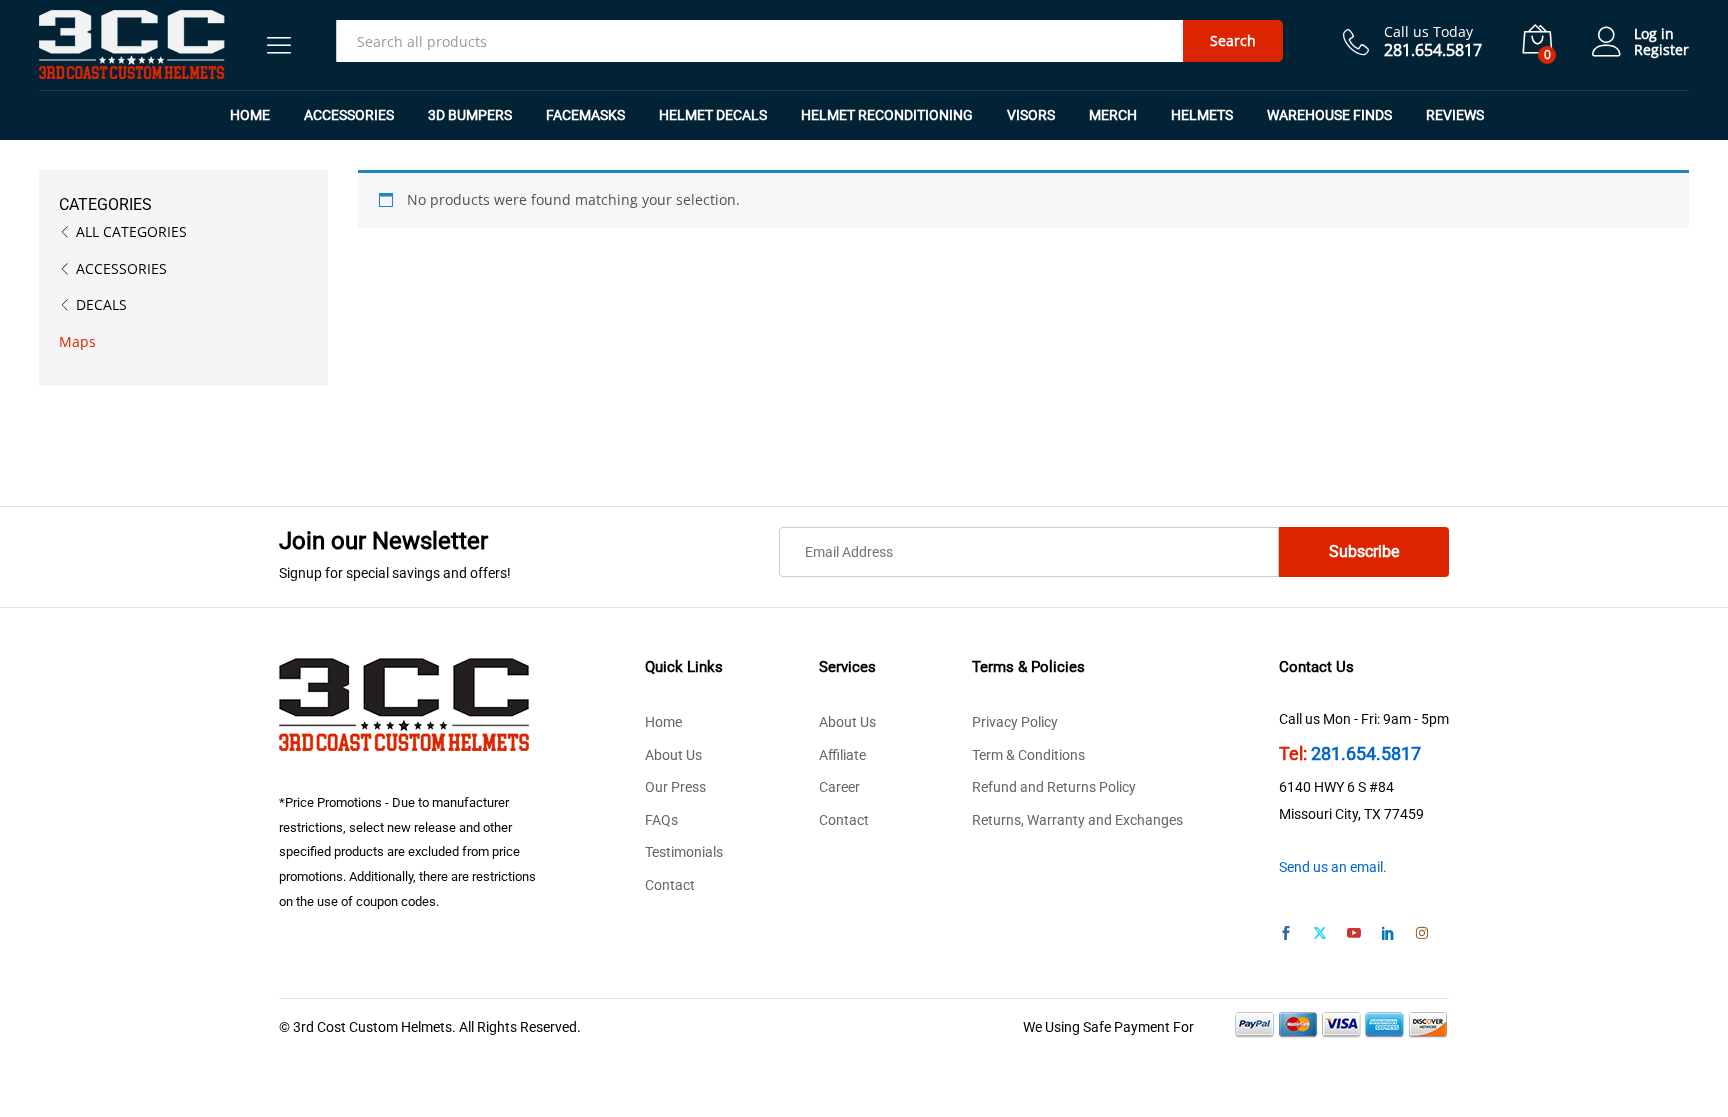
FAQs (661, 820)
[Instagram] (1422, 934)
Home (250, 115)
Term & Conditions (1028, 755)
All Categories (131, 231)
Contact (670, 885)
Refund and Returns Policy (1054, 787)
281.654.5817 (1366, 753)
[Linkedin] (1388, 934)
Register (1661, 50)
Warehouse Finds (1329, 115)
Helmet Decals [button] (713, 115)
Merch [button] (1113, 115)
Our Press (675, 787)
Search (1233, 40)
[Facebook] (1286, 934)
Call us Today (1428, 32)
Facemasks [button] (585, 115)
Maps (77, 341)
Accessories (121, 268)
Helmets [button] (1202, 115)
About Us (673, 755)
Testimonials (684, 852)
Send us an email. (1333, 867)
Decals (101, 304)
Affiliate (842, 755)
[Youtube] (1354, 934)
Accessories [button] (349, 115)
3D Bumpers (470, 115)
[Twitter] (1320, 934)
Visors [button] (1031, 115)
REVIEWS (1455, 115)
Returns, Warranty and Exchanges (1077, 820)
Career (839, 787)
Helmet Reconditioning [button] (887, 115)
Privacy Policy (1015, 722)
